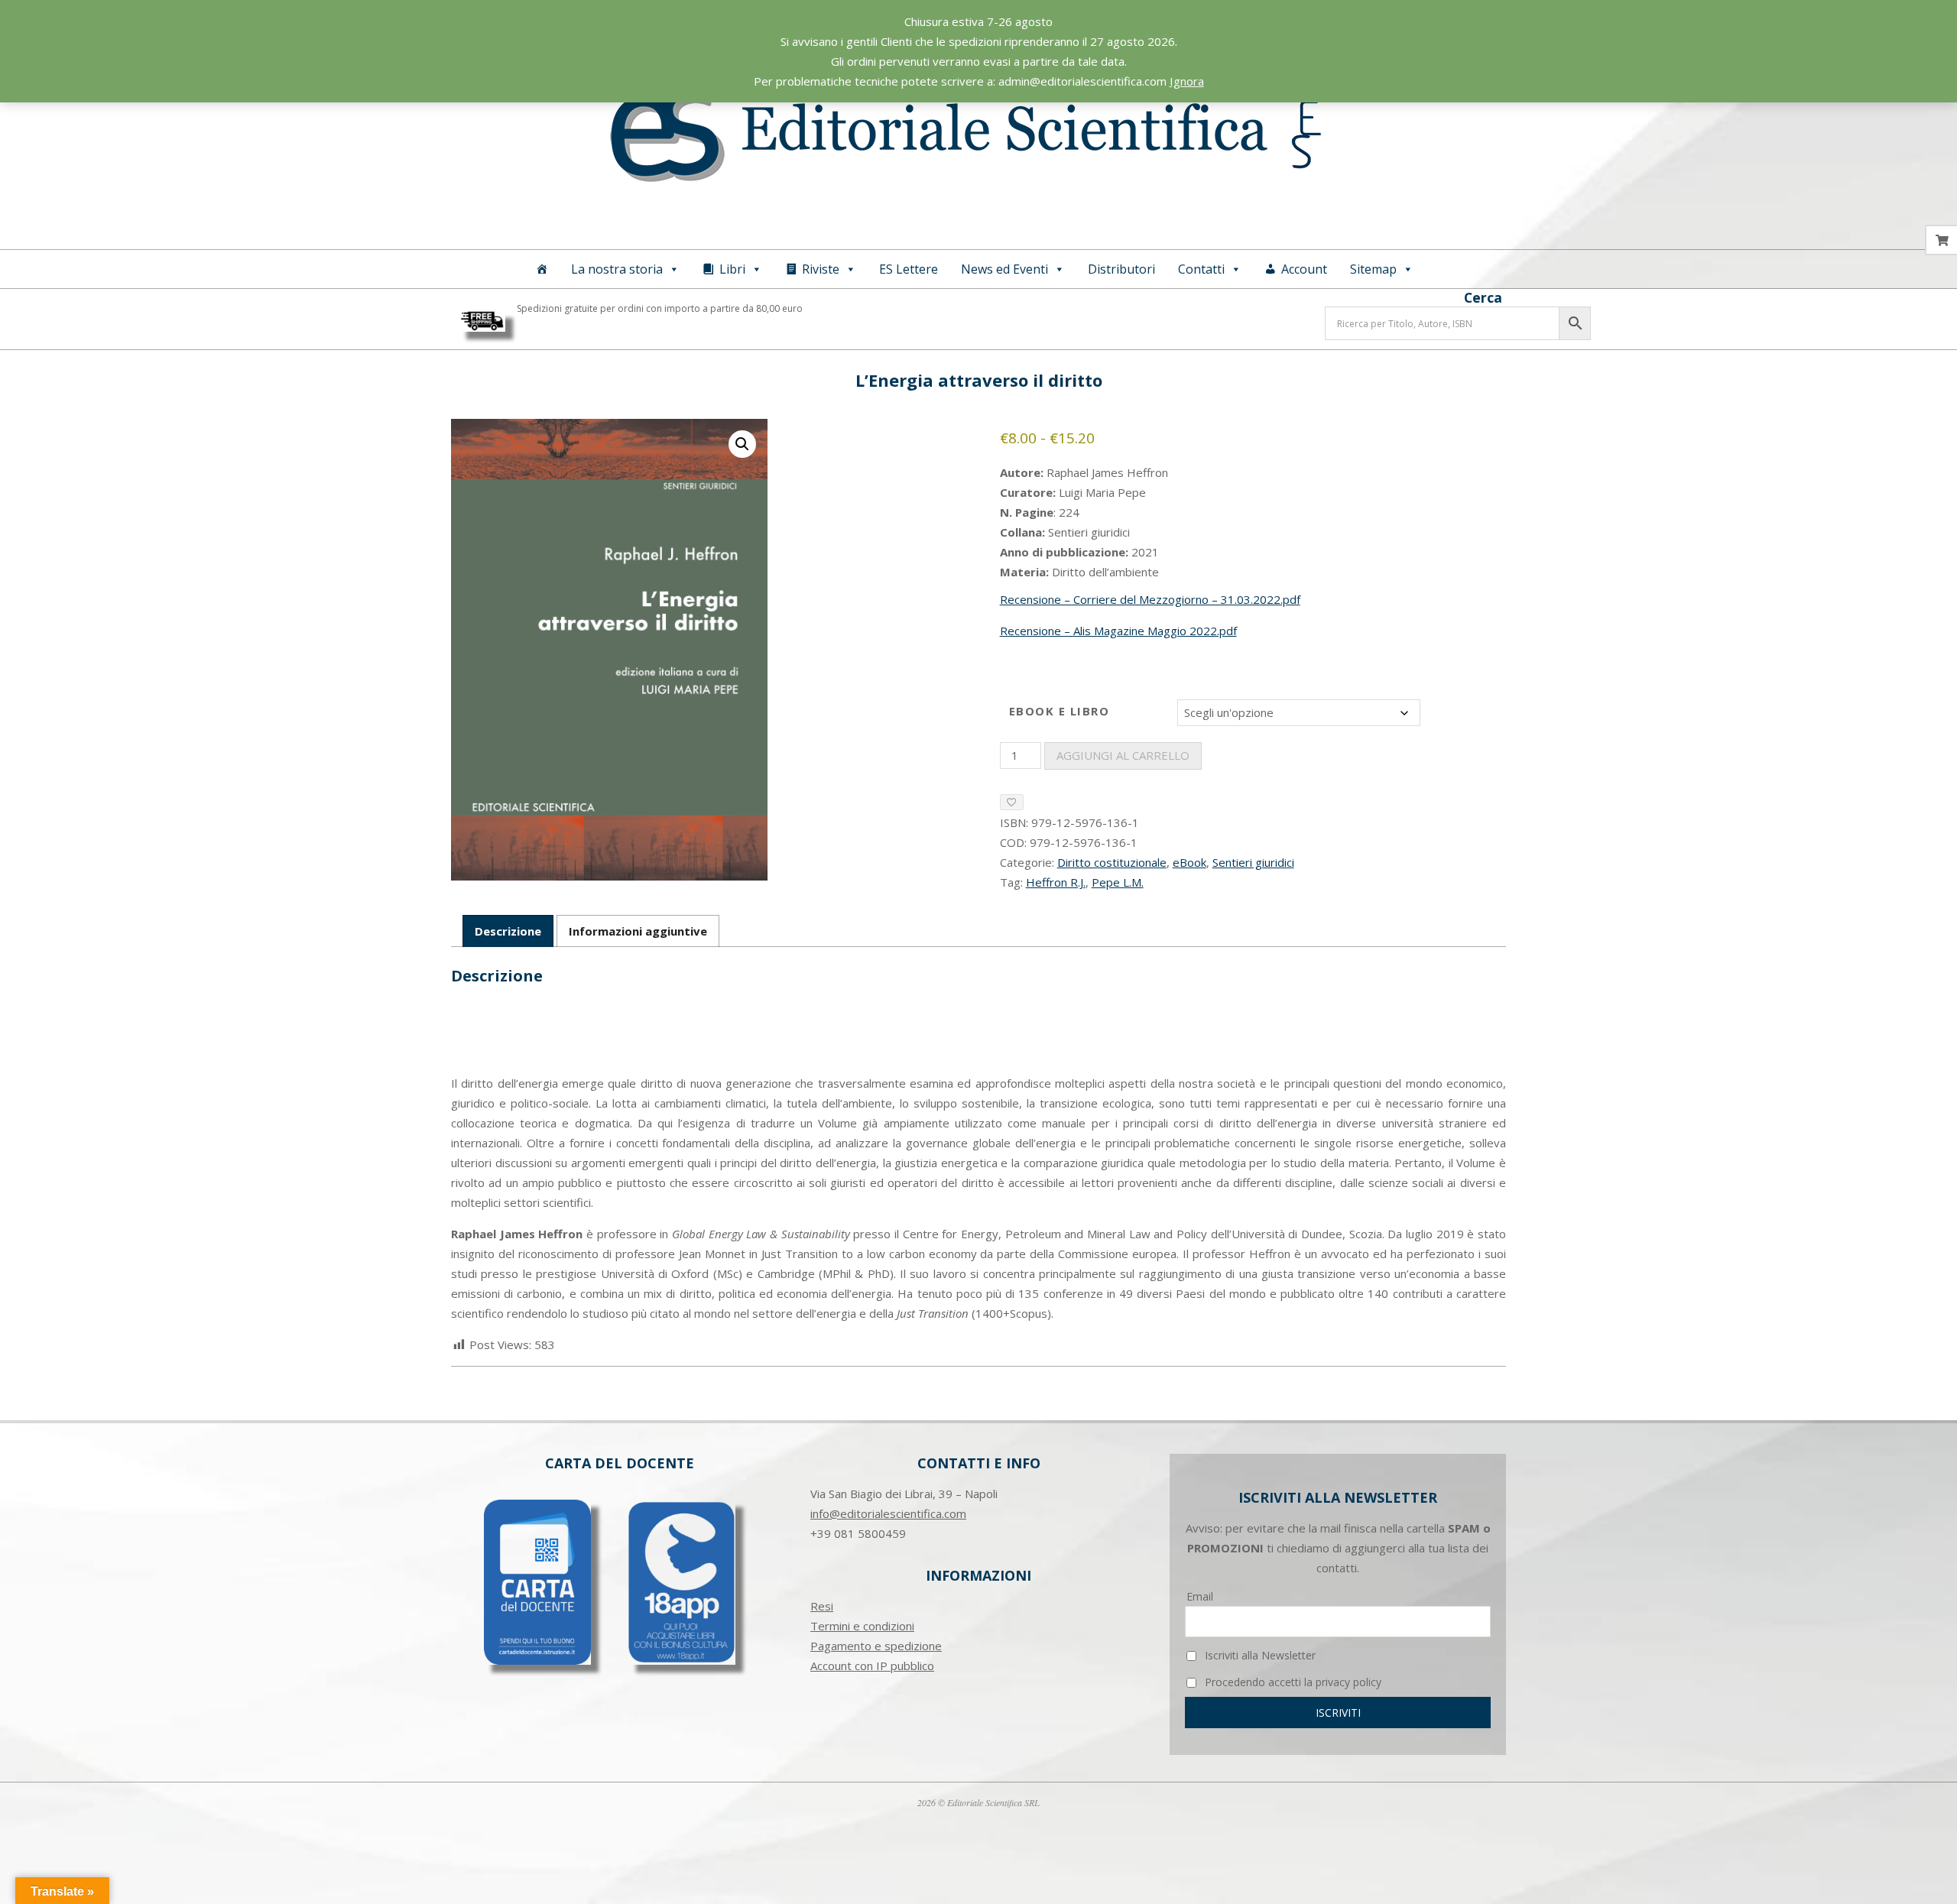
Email (1200, 1596)
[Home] (542, 269)
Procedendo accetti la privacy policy (1292, 1682)
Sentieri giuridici (1253, 862)
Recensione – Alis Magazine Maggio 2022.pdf (1118, 631)
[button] (742, 444)
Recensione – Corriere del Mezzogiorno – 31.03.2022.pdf (1150, 599)
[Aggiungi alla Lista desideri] (1012, 802)
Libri (732, 269)
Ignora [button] (1187, 81)
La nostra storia (617, 269)
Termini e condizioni (862, 1626)
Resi (822, 1606)
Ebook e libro (1060, 711)
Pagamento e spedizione (876, 1646)
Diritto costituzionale (1112, 862)
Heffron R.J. (1056, 882)
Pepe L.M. (1118, 882)
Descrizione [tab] (508, 931)
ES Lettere (909, 269)
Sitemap (1373, 269)
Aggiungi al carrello (1123, 755)
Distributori (1121, 269)
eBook (1189, 862)
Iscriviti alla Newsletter (1259, 1655)
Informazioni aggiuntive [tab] (638, 931)
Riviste (821, 269)
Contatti (1201, 269)
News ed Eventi (1004, 269)
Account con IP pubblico (872, 1666)
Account (1304, 269)
